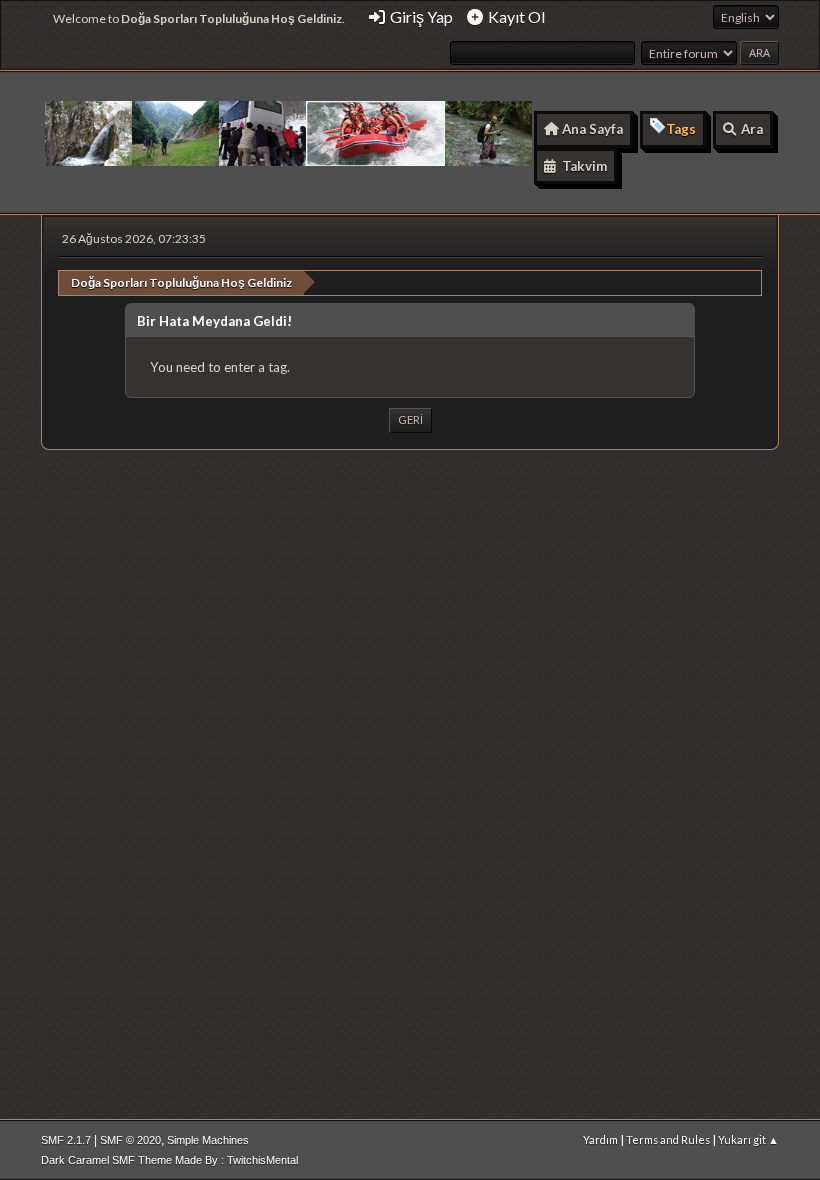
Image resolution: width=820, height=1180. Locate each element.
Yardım (600, 1139)
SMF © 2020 (130, 1140)
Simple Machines (208, 1140)
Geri (410, 419)
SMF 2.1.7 (66, 1140)
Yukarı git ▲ (748, 1139)
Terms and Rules (668, 1139)
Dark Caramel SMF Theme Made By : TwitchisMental (169, 1160)
